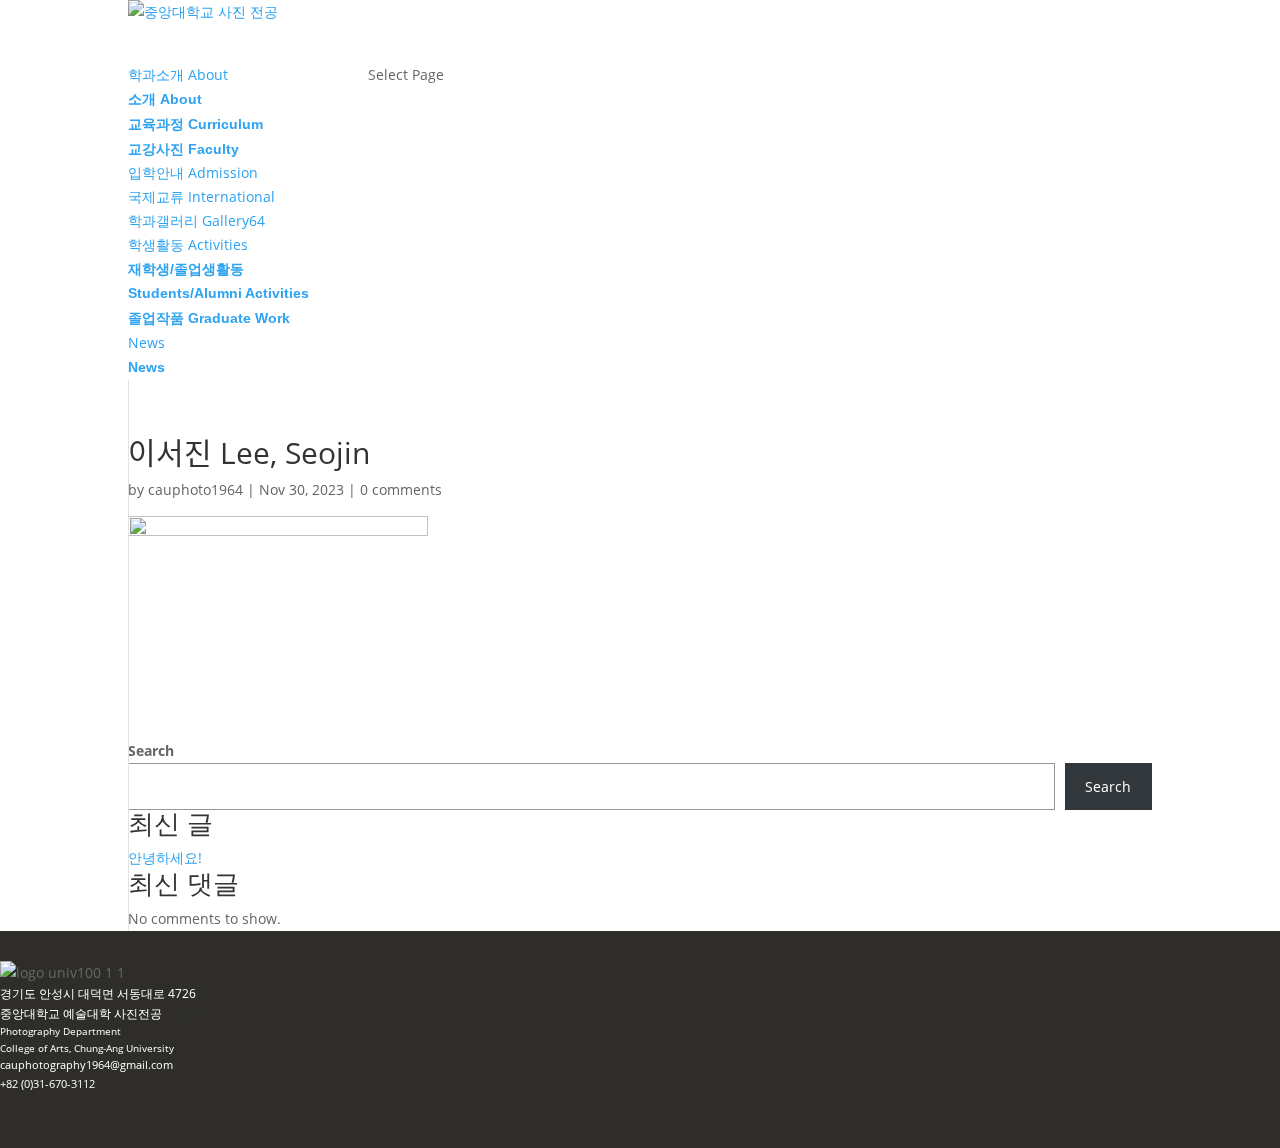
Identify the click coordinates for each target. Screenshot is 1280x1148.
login (181, 1013)
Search (151, 750)
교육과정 (195, 124)
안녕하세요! (165, 857)
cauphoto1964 (195, 489)
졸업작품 (209, 318)
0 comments (401, 489)
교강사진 (183, 149)
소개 (165, 99)
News (146, 367)
